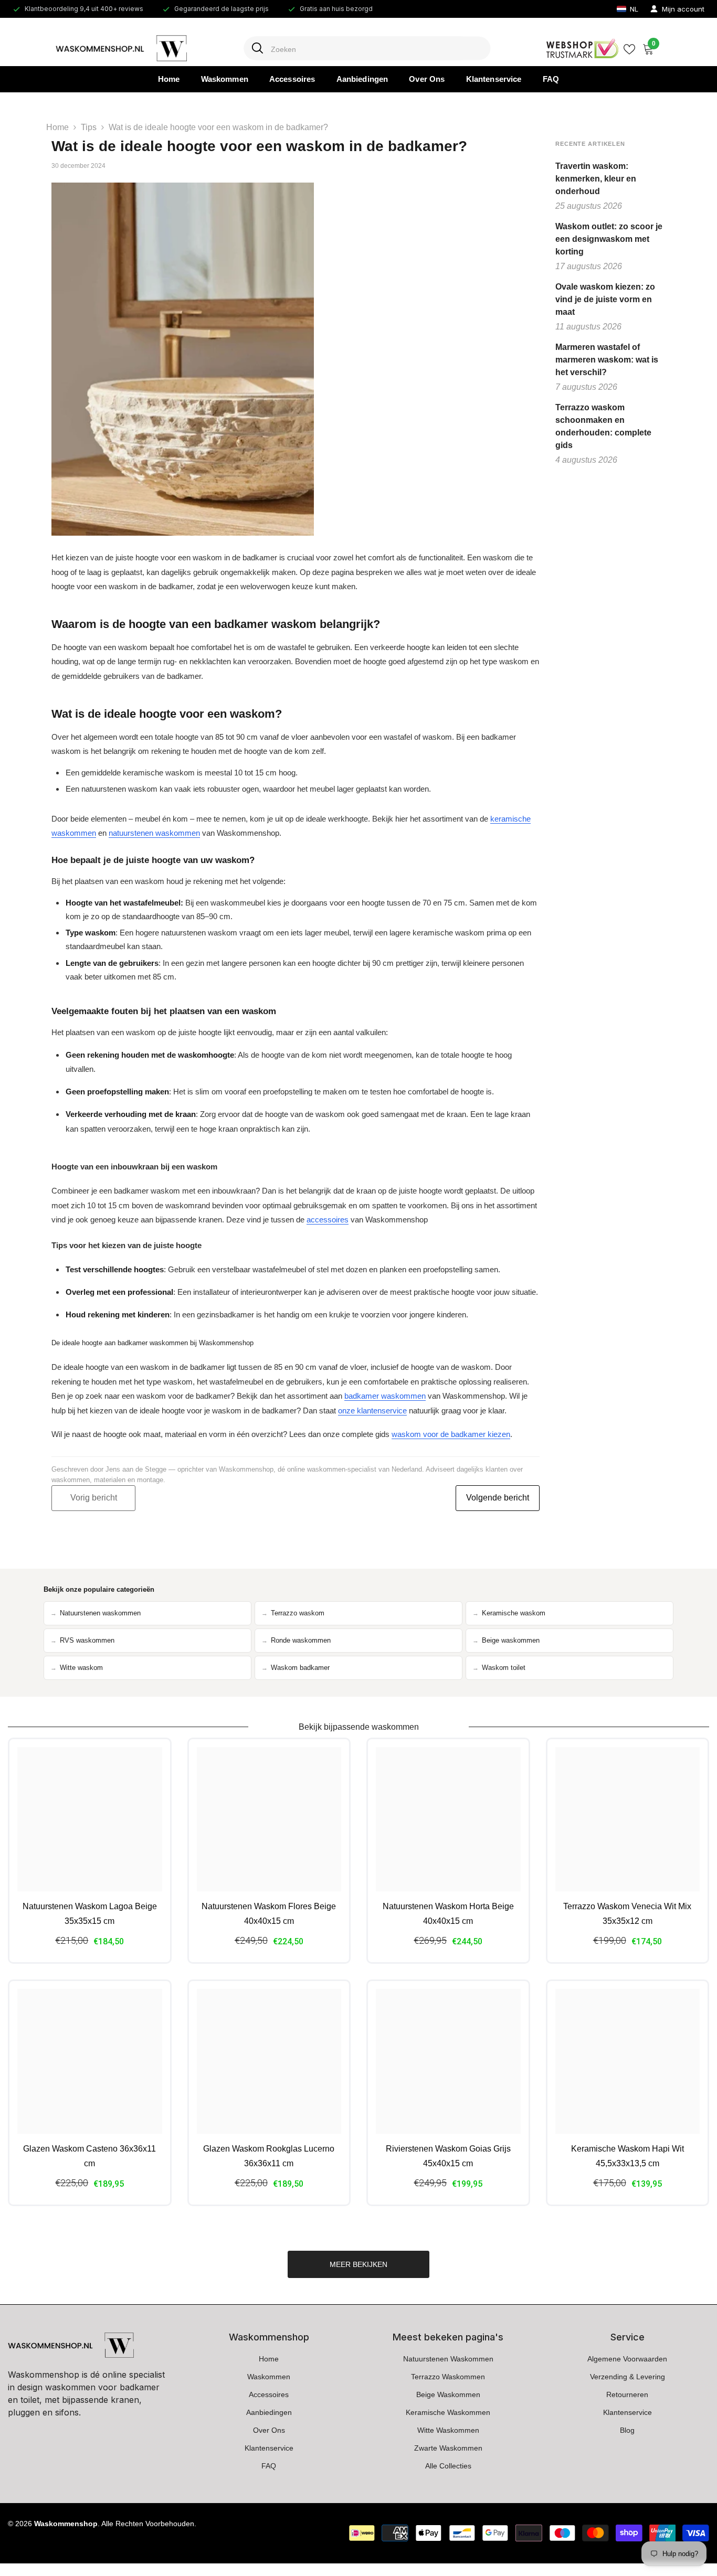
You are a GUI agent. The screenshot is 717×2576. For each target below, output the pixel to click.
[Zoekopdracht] (358, 49)
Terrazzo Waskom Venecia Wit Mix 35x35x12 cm (627, 1914)
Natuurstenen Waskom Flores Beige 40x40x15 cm (269, 1914)
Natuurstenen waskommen (96, 1613)
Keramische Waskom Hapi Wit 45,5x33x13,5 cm (628, 2156)
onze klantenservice (372, 1411)
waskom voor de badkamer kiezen (451, 1434)
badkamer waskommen (385, 1396)
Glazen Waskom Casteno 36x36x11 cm (89, 2156)
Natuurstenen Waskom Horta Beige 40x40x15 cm (448, 1914)
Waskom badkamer (296, 1668)
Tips (89, 127)
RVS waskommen (82, 1641)
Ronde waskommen (296, 1641)
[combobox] (377, 49)
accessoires (328, 1220)
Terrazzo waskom (293, 1613)
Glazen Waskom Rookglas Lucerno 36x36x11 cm (269, 2156)
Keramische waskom (509, 1613)
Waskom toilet (499, 1668)
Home (57, 127)
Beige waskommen (506, 1641)
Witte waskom (77, 1668)
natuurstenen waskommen (154, 833)
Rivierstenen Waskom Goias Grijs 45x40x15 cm (448, 2156)
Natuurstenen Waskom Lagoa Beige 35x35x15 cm (90, 1914)
